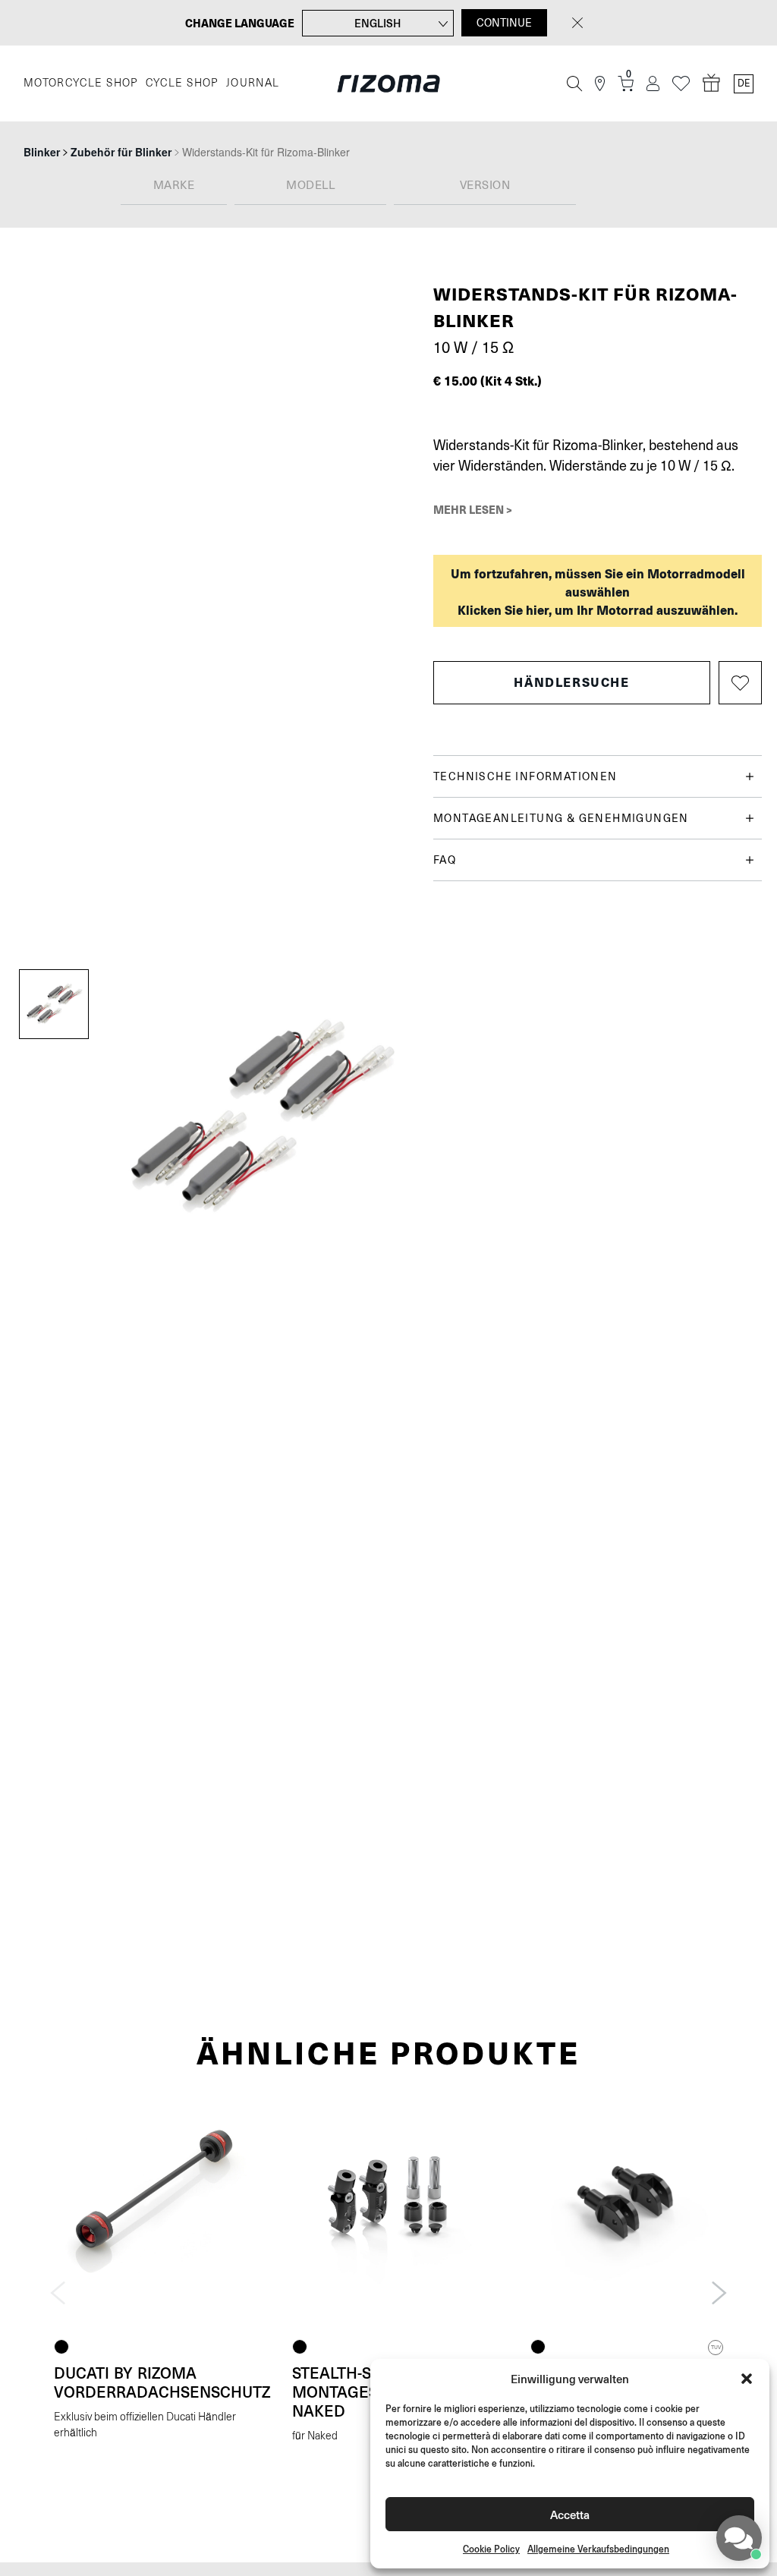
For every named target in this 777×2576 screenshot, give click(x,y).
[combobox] (174, 186)
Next (719, 2293)
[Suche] (574, 83)
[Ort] (600, 84)
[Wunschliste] (681, 84)
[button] (747, 2379)
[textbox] (174, 186)
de (744, 83)
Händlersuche (571, 682)
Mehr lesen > (473, 509)
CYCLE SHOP (182, 83)
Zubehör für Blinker (121, 152)
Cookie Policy (491, 2549)
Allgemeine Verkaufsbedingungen (598, 2549)
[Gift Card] (712, 83)
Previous (58, 2293)
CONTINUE (504, 23)
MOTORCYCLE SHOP (81, 83)
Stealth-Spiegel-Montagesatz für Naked (365, 2392)
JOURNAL (253, 83)
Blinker (42, 152)
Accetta (570, 2514)
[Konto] (653, 84)
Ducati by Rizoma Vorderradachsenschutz (162, 2382)
